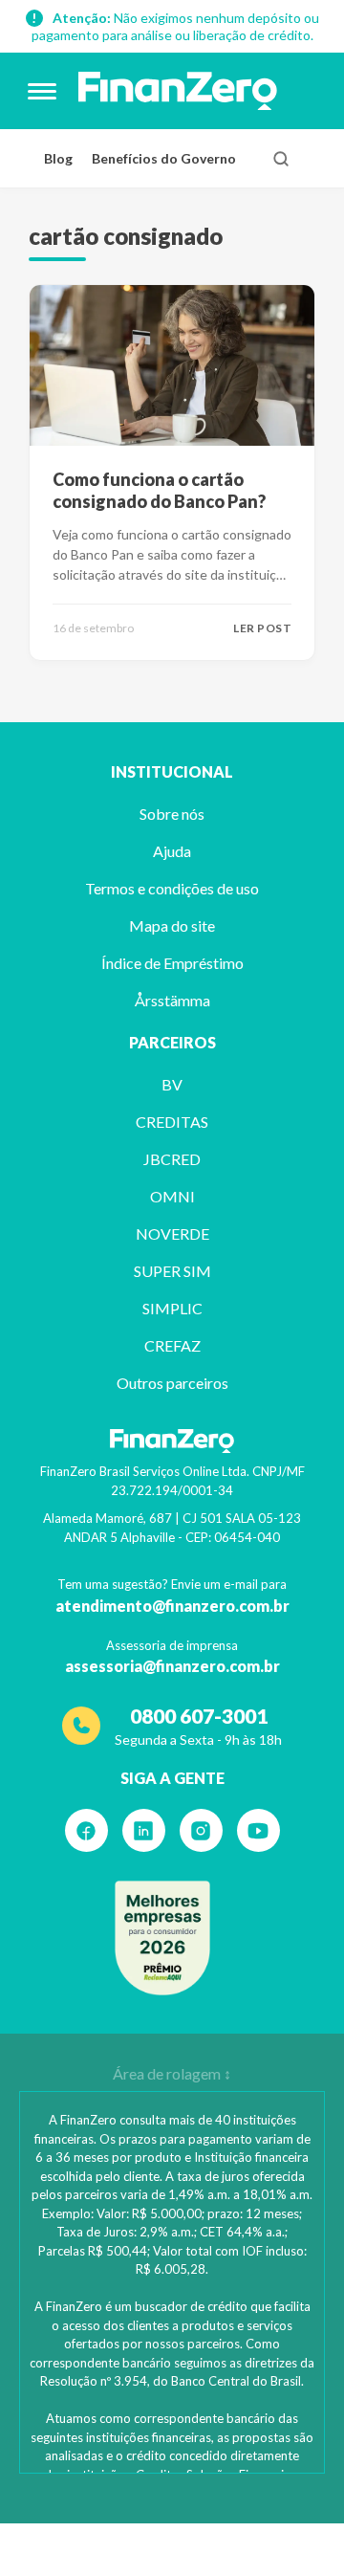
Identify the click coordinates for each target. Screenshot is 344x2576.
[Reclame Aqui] (162, 1938)
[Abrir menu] (42, 91)
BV (172, 1084)
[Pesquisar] (281, 159)
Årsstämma (172, 1000)
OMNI (172, 1196)
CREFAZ (172, 1345)
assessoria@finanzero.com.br (172, 1666)
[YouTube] (258, 1830)
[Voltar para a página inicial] (178, 91)
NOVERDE (172, 1233)
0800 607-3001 (199, 1716)
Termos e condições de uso (172, 888)
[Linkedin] (144, 1830)
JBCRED (172, 1159)
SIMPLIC (172, 1308)
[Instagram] (201, 1830)
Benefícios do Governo (164, 158)
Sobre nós (172, 814)
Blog (58, 158)
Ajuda (172, 851)
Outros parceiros (172, 1383)
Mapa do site (172, 925)
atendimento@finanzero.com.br (172, 1606)
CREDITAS (172, 1122)
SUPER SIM (172, 1271)
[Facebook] (86, 1830)
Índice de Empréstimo (172, 963)
